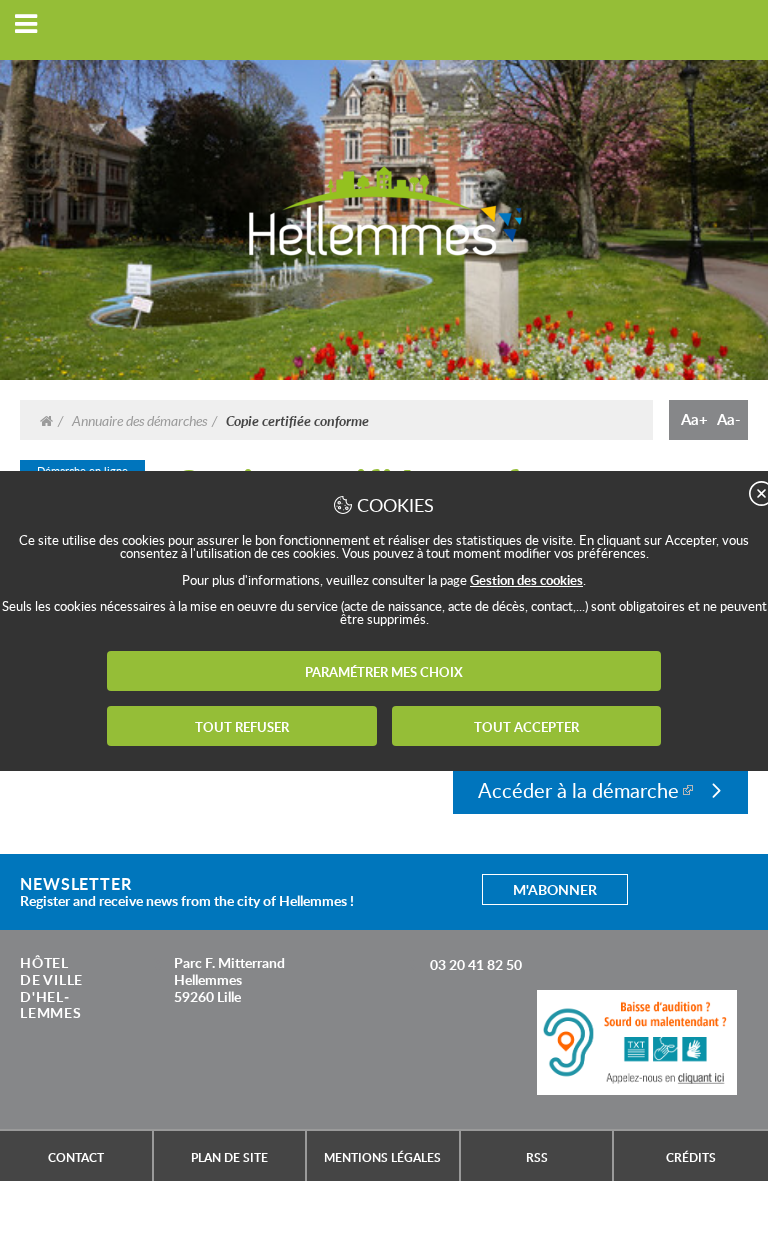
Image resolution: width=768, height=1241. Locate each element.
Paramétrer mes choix (384, 672)
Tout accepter (526, 727)
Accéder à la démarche (578, 790)
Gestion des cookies (526, 580)
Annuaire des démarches (139, 420)
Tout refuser (242, 727)
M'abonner (555, 889)
